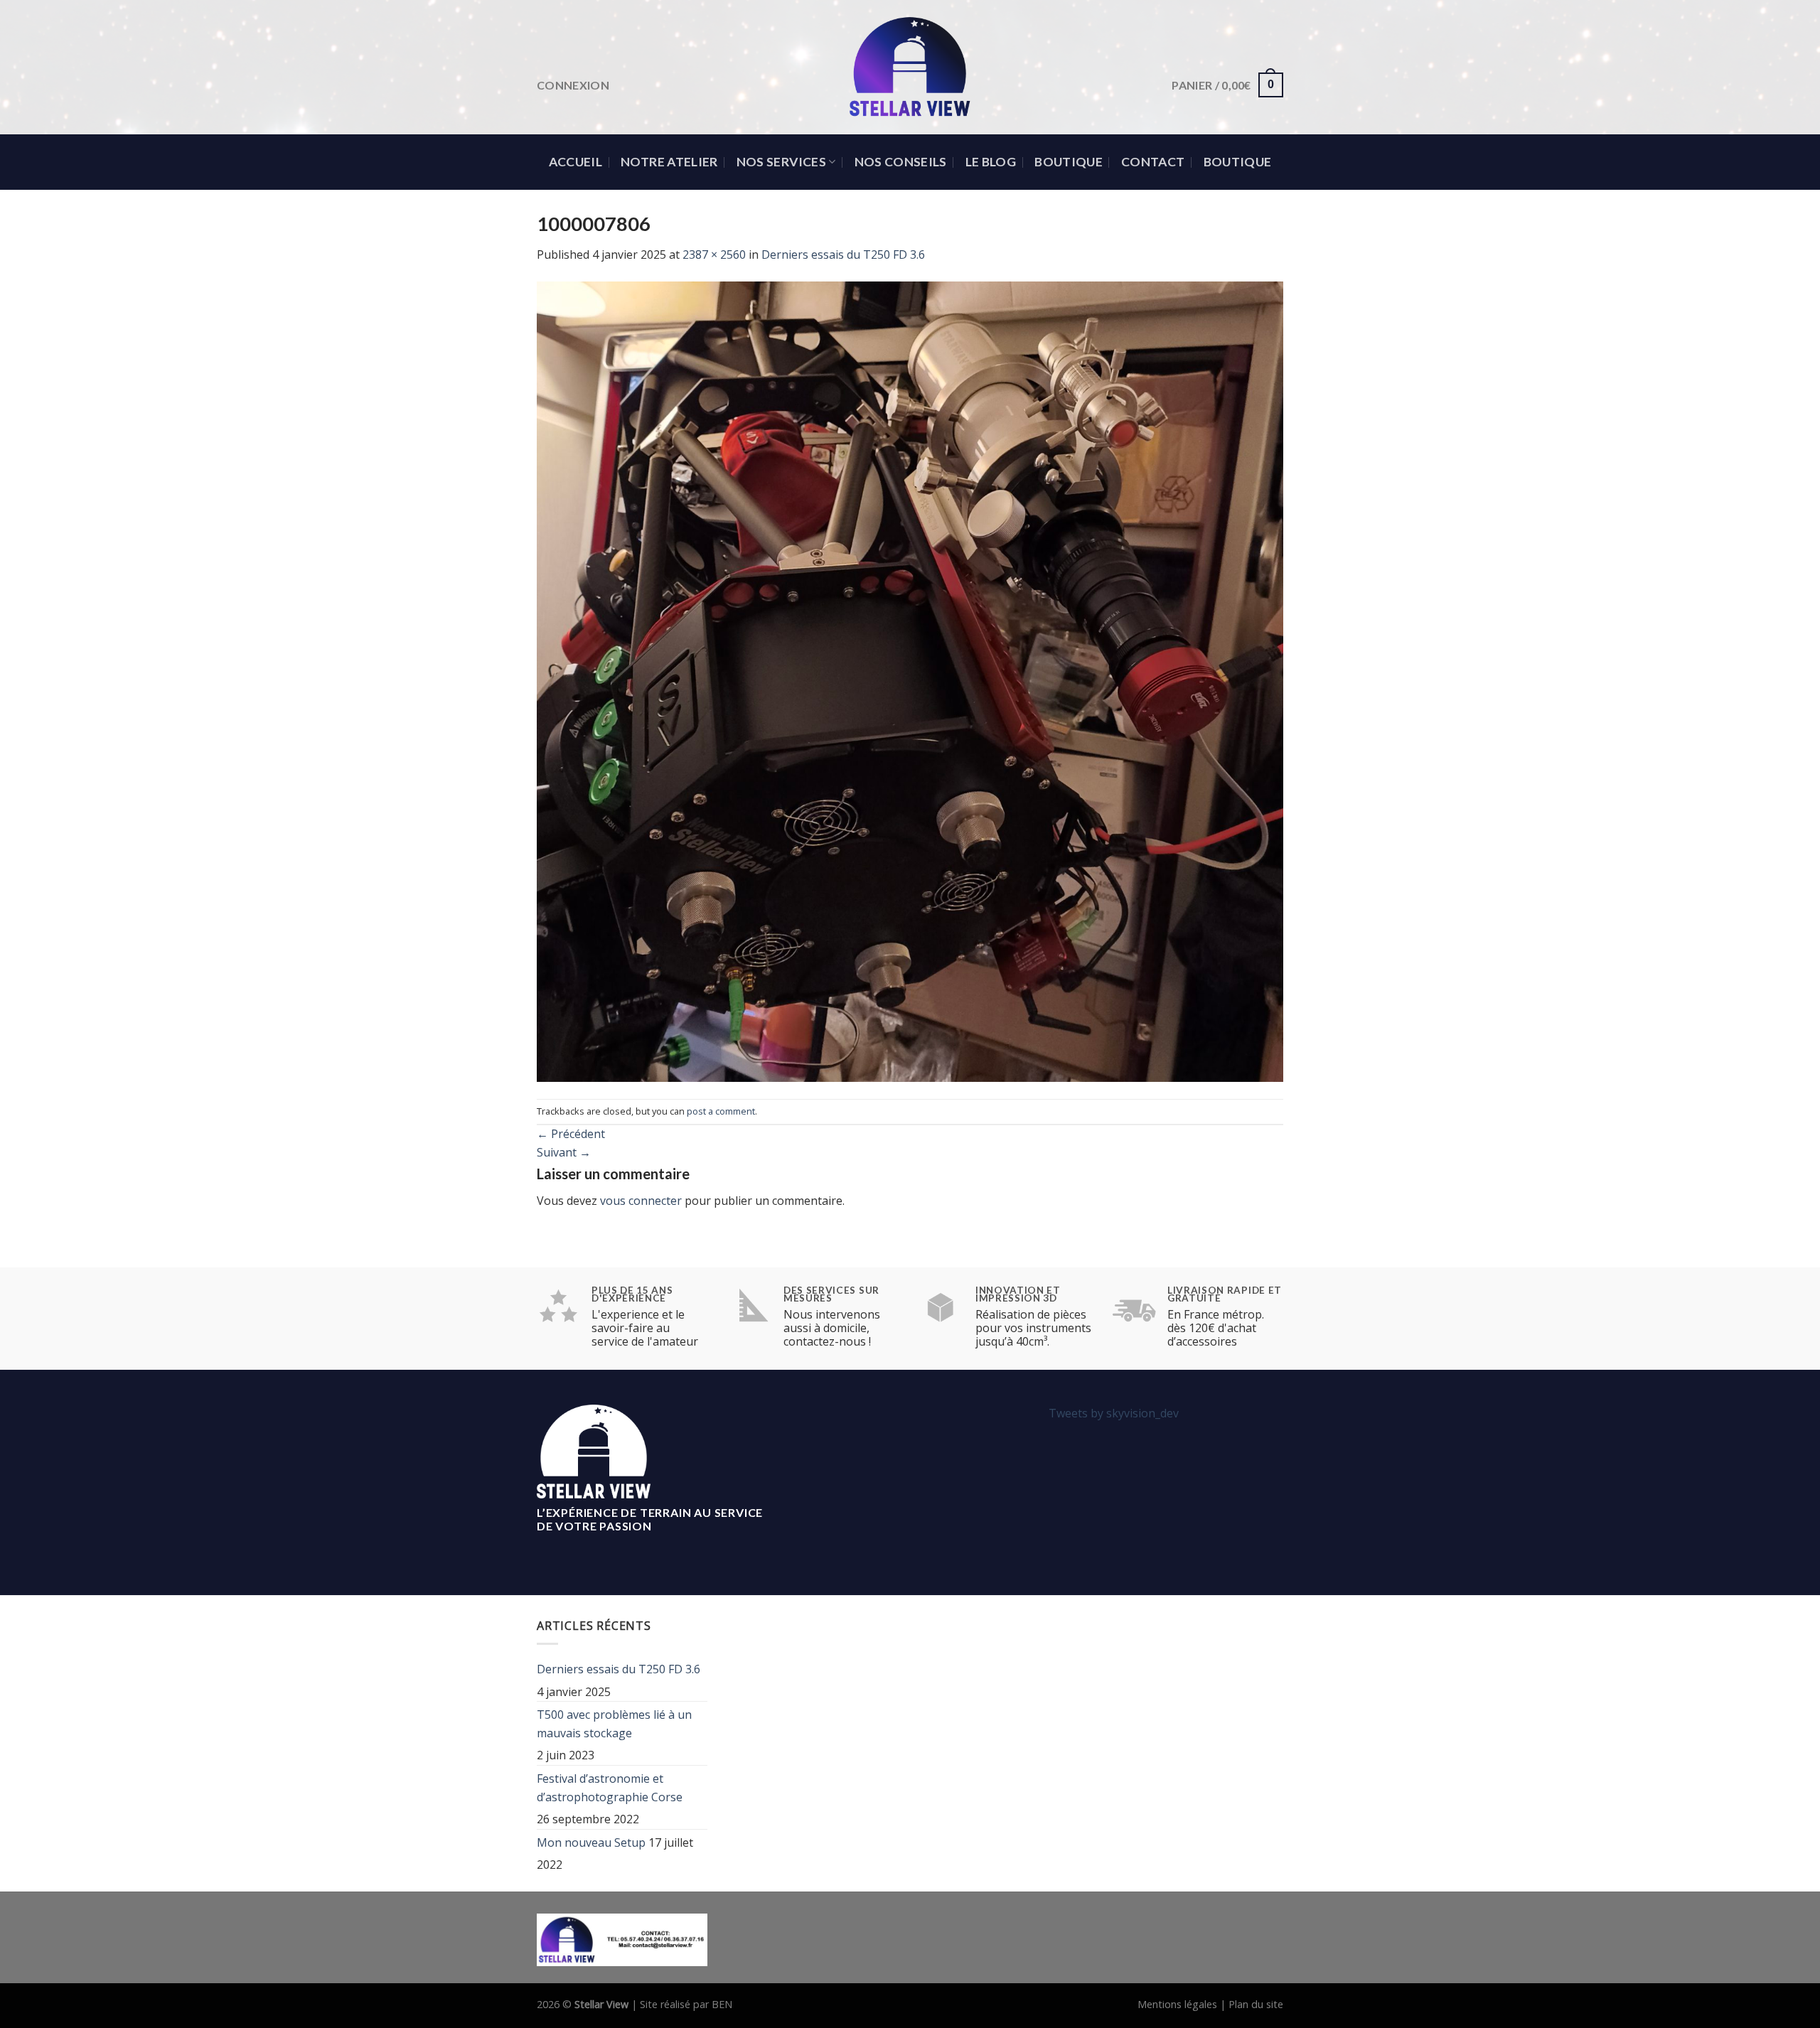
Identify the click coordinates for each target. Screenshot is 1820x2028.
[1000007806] (910, 680)
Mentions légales (1177, 2004)
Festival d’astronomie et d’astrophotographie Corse (610, 1788)
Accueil (576, 162)
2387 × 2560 (714, 254)
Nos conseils (901, 162)
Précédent (571, 1134)
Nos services (781, 162)
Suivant (564, 1152)
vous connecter (641, 1201)
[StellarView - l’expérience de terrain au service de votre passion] (910, 67)
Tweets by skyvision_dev (1114, 1413)
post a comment (721, 1111)
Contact (1153, 162)
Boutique (1069, 162)
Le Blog (991, 162)
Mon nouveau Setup (591, 1842)
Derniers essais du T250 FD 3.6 (843, 254)
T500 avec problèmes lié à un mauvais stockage (614, 1724)
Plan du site (1256, 2004)
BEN (722, 2004)
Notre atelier (669, 162)
